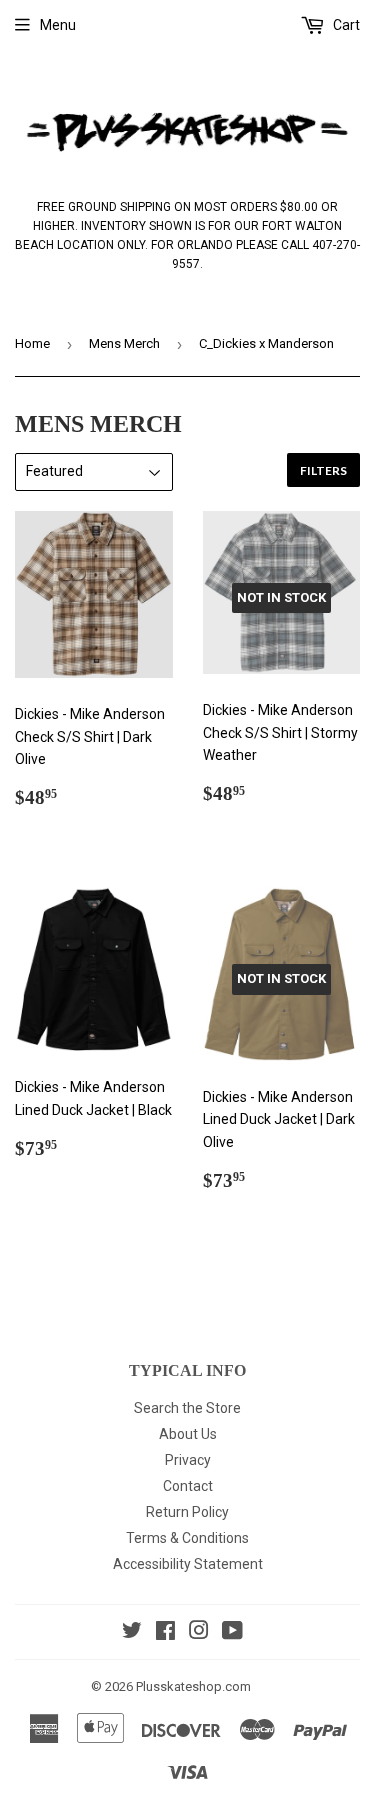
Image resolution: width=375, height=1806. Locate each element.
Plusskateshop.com (193, 1686)
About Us (188, 1434)
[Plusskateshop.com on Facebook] (165, 1633)
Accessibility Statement (188, 1564)
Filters (323, 470)
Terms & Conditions (187, 1538)
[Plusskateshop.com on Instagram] (199, 1633)
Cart (345, 25)
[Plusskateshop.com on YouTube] (232, 1633)
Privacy (188, 1460)
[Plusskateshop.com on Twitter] (132, 1633)
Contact (188, 1486)
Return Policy (187, 1512)
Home (32, 343)
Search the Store (187, 1408)
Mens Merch (124, 343)
